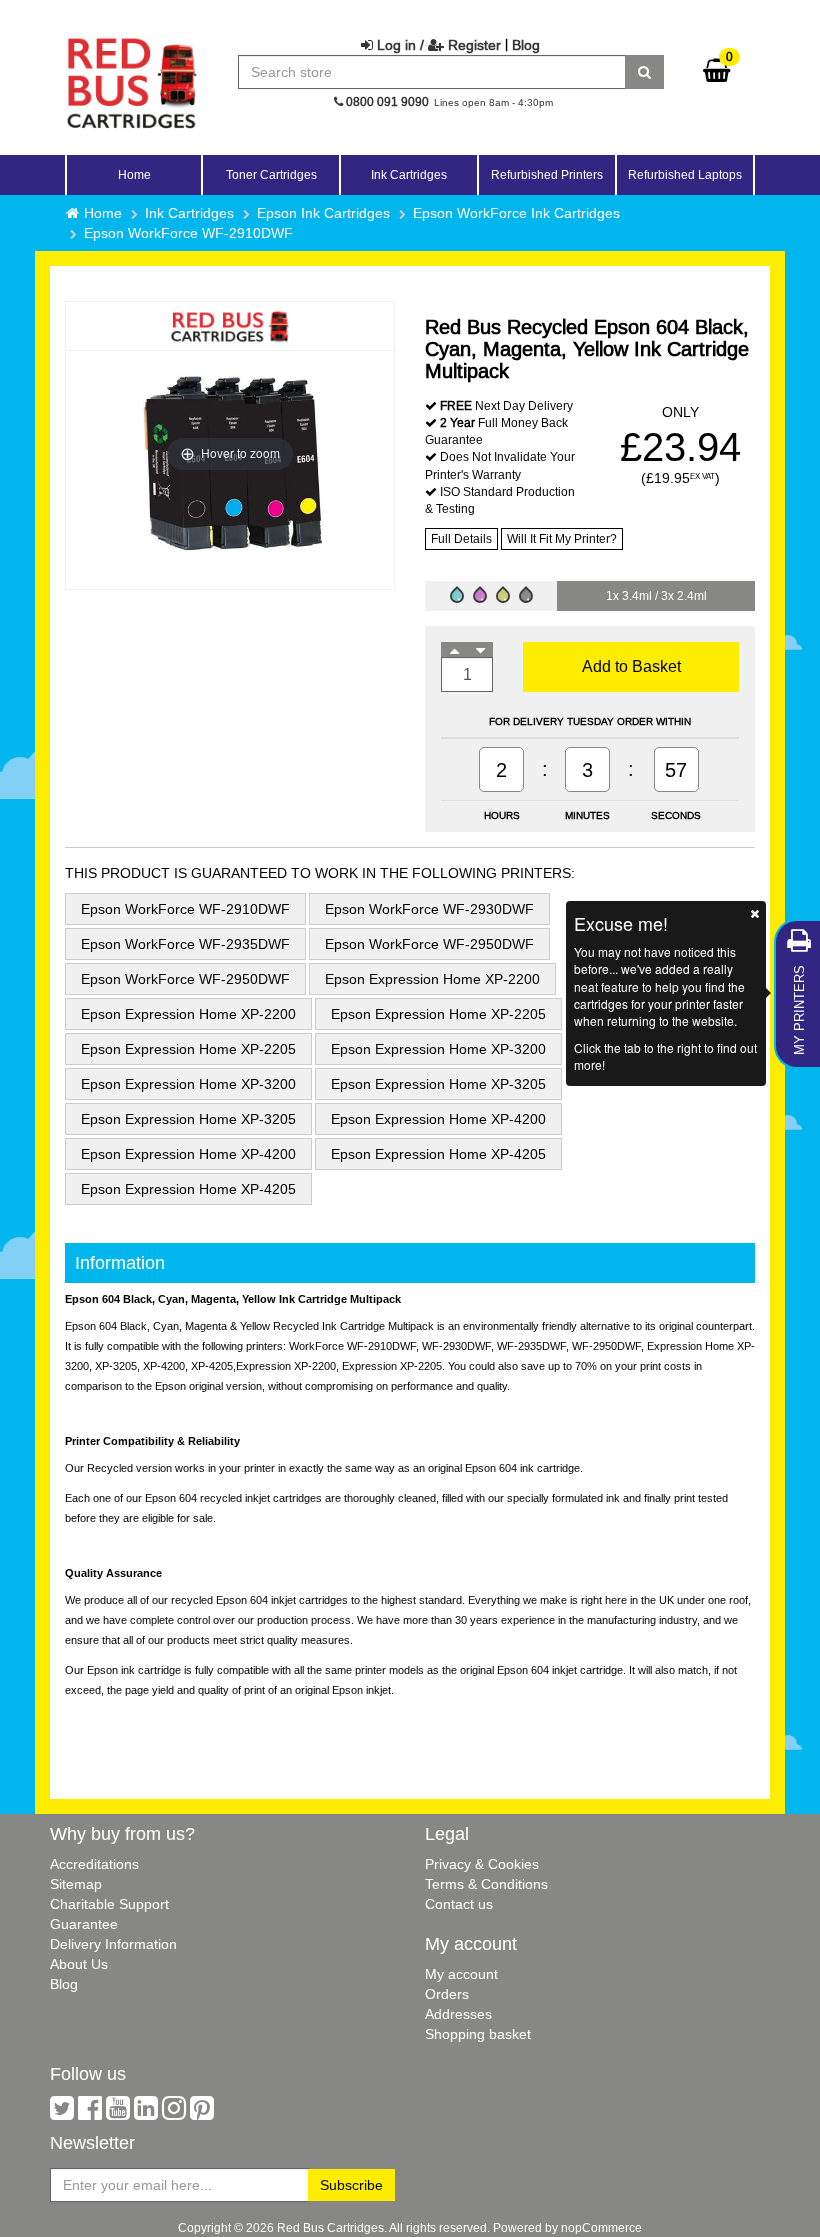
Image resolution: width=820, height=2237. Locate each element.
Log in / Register (437, 45)
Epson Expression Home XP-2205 (438, 1014)
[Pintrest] (202, 2113)
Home (134, 174)
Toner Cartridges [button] (271, 174)
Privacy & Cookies (482, 1864)
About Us (79, 1964)
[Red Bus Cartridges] (132, 45)
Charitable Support (109, 1904)
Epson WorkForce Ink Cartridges (516, 213)
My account (461, 1974)
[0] (716, 74)
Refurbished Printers (547, 174)
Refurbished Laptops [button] (685, 174)
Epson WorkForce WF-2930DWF (429, 909)
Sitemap (76, 1884)
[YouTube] (118, 2113)
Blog (526, 45)
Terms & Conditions (486, 1884)
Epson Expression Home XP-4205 (438, 1154)
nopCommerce (601, 2227)
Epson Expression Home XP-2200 (432, 979)
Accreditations (94, 1864)
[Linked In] (146, 2113)
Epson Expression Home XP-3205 (438, 1084)
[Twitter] (62, 2113)
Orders (447, 1994)
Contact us (459, 1904)
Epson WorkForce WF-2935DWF (185, 944)
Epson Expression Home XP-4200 (438, 1119)
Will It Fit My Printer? (562, 538)
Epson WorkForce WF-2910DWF (188, 233)
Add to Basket (631, 666)
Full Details (461, 538)
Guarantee (84, 1924)
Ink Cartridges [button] (409, 174)
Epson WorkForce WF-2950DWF (429, 944)
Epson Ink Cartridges (323, 213)
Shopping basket (478, 2034)
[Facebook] (90, 2113)
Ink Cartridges (189, 213)
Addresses (458, 2014)
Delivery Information (113, 1944)
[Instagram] (174, 2113)
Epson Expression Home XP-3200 (438, 1049)
